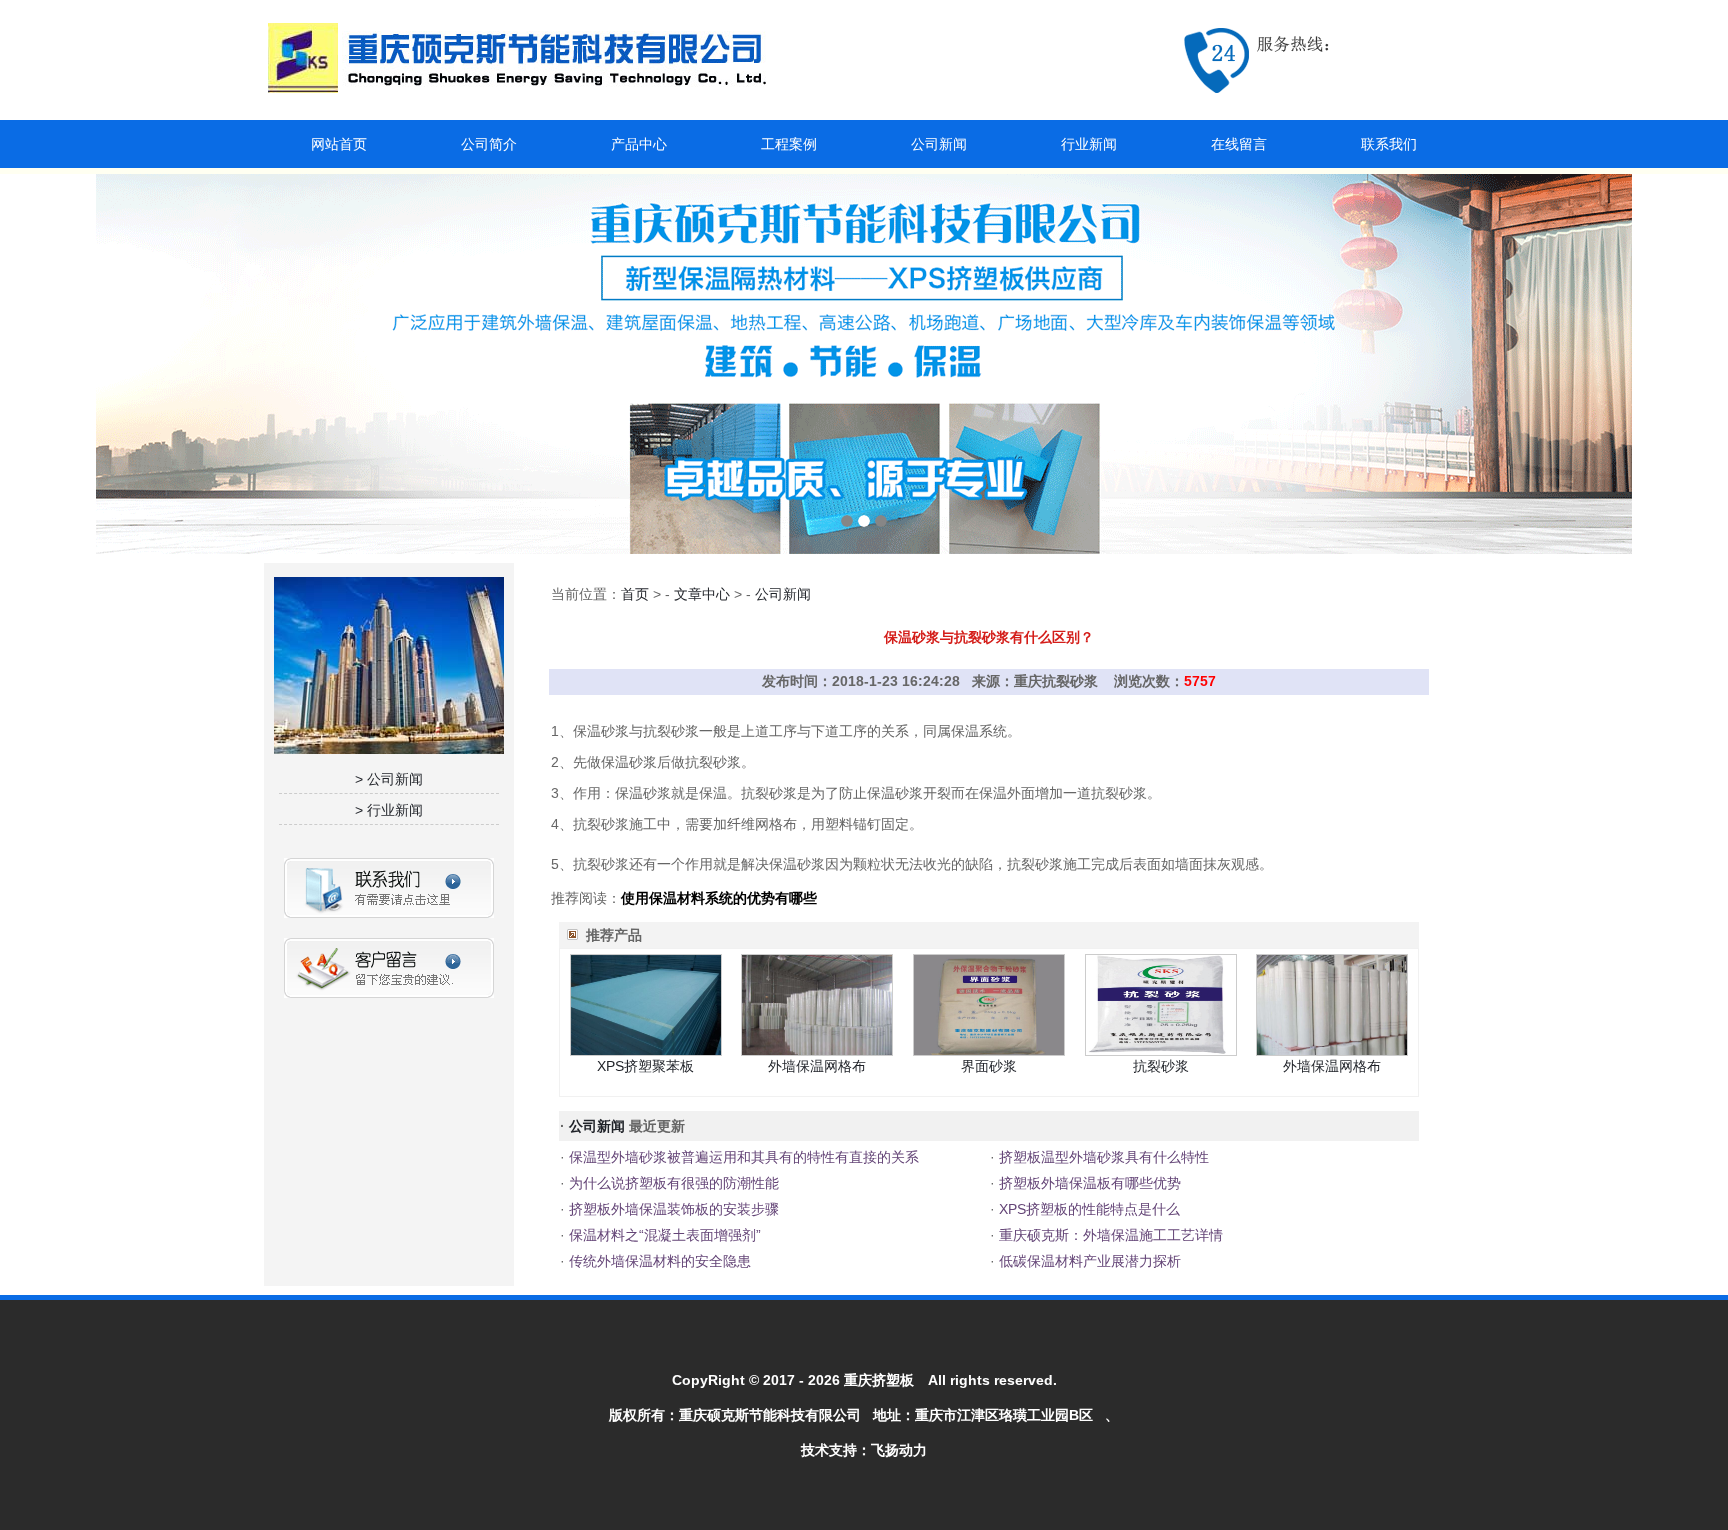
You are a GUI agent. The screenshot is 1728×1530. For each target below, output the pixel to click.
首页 (635, 594)
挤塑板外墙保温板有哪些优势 (1088, 1183)
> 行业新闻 (389, 810)
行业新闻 (1089, 144)
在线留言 (1239, 144)
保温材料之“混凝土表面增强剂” (663, 1235)
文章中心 (702, 594)
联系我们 (1389, 144)
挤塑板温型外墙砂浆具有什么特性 (1102, 1157)
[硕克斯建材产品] (864, 364)
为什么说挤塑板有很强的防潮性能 (672, 1183)
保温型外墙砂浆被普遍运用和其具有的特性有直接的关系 (742, 1157)
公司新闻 (939, 144)
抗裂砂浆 (1161, 1066)
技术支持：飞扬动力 (864, 1450)
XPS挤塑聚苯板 (645, 1066)
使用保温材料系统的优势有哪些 (719, 898)
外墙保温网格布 (817, 1066)
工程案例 (789, 144)
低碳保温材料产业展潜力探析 (1088, 1261)
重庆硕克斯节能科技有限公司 (770, 1415)
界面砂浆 (989, 1066)
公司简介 (489, 144)
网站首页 (339, 144)
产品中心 (639, 144)
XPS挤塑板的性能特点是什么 (1087, 1209)
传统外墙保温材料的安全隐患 (658, 1261)
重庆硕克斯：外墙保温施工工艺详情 (1109, 1235)
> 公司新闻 (389, 779)
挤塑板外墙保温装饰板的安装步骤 (672, 1209)
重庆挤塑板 (879, 1380)
